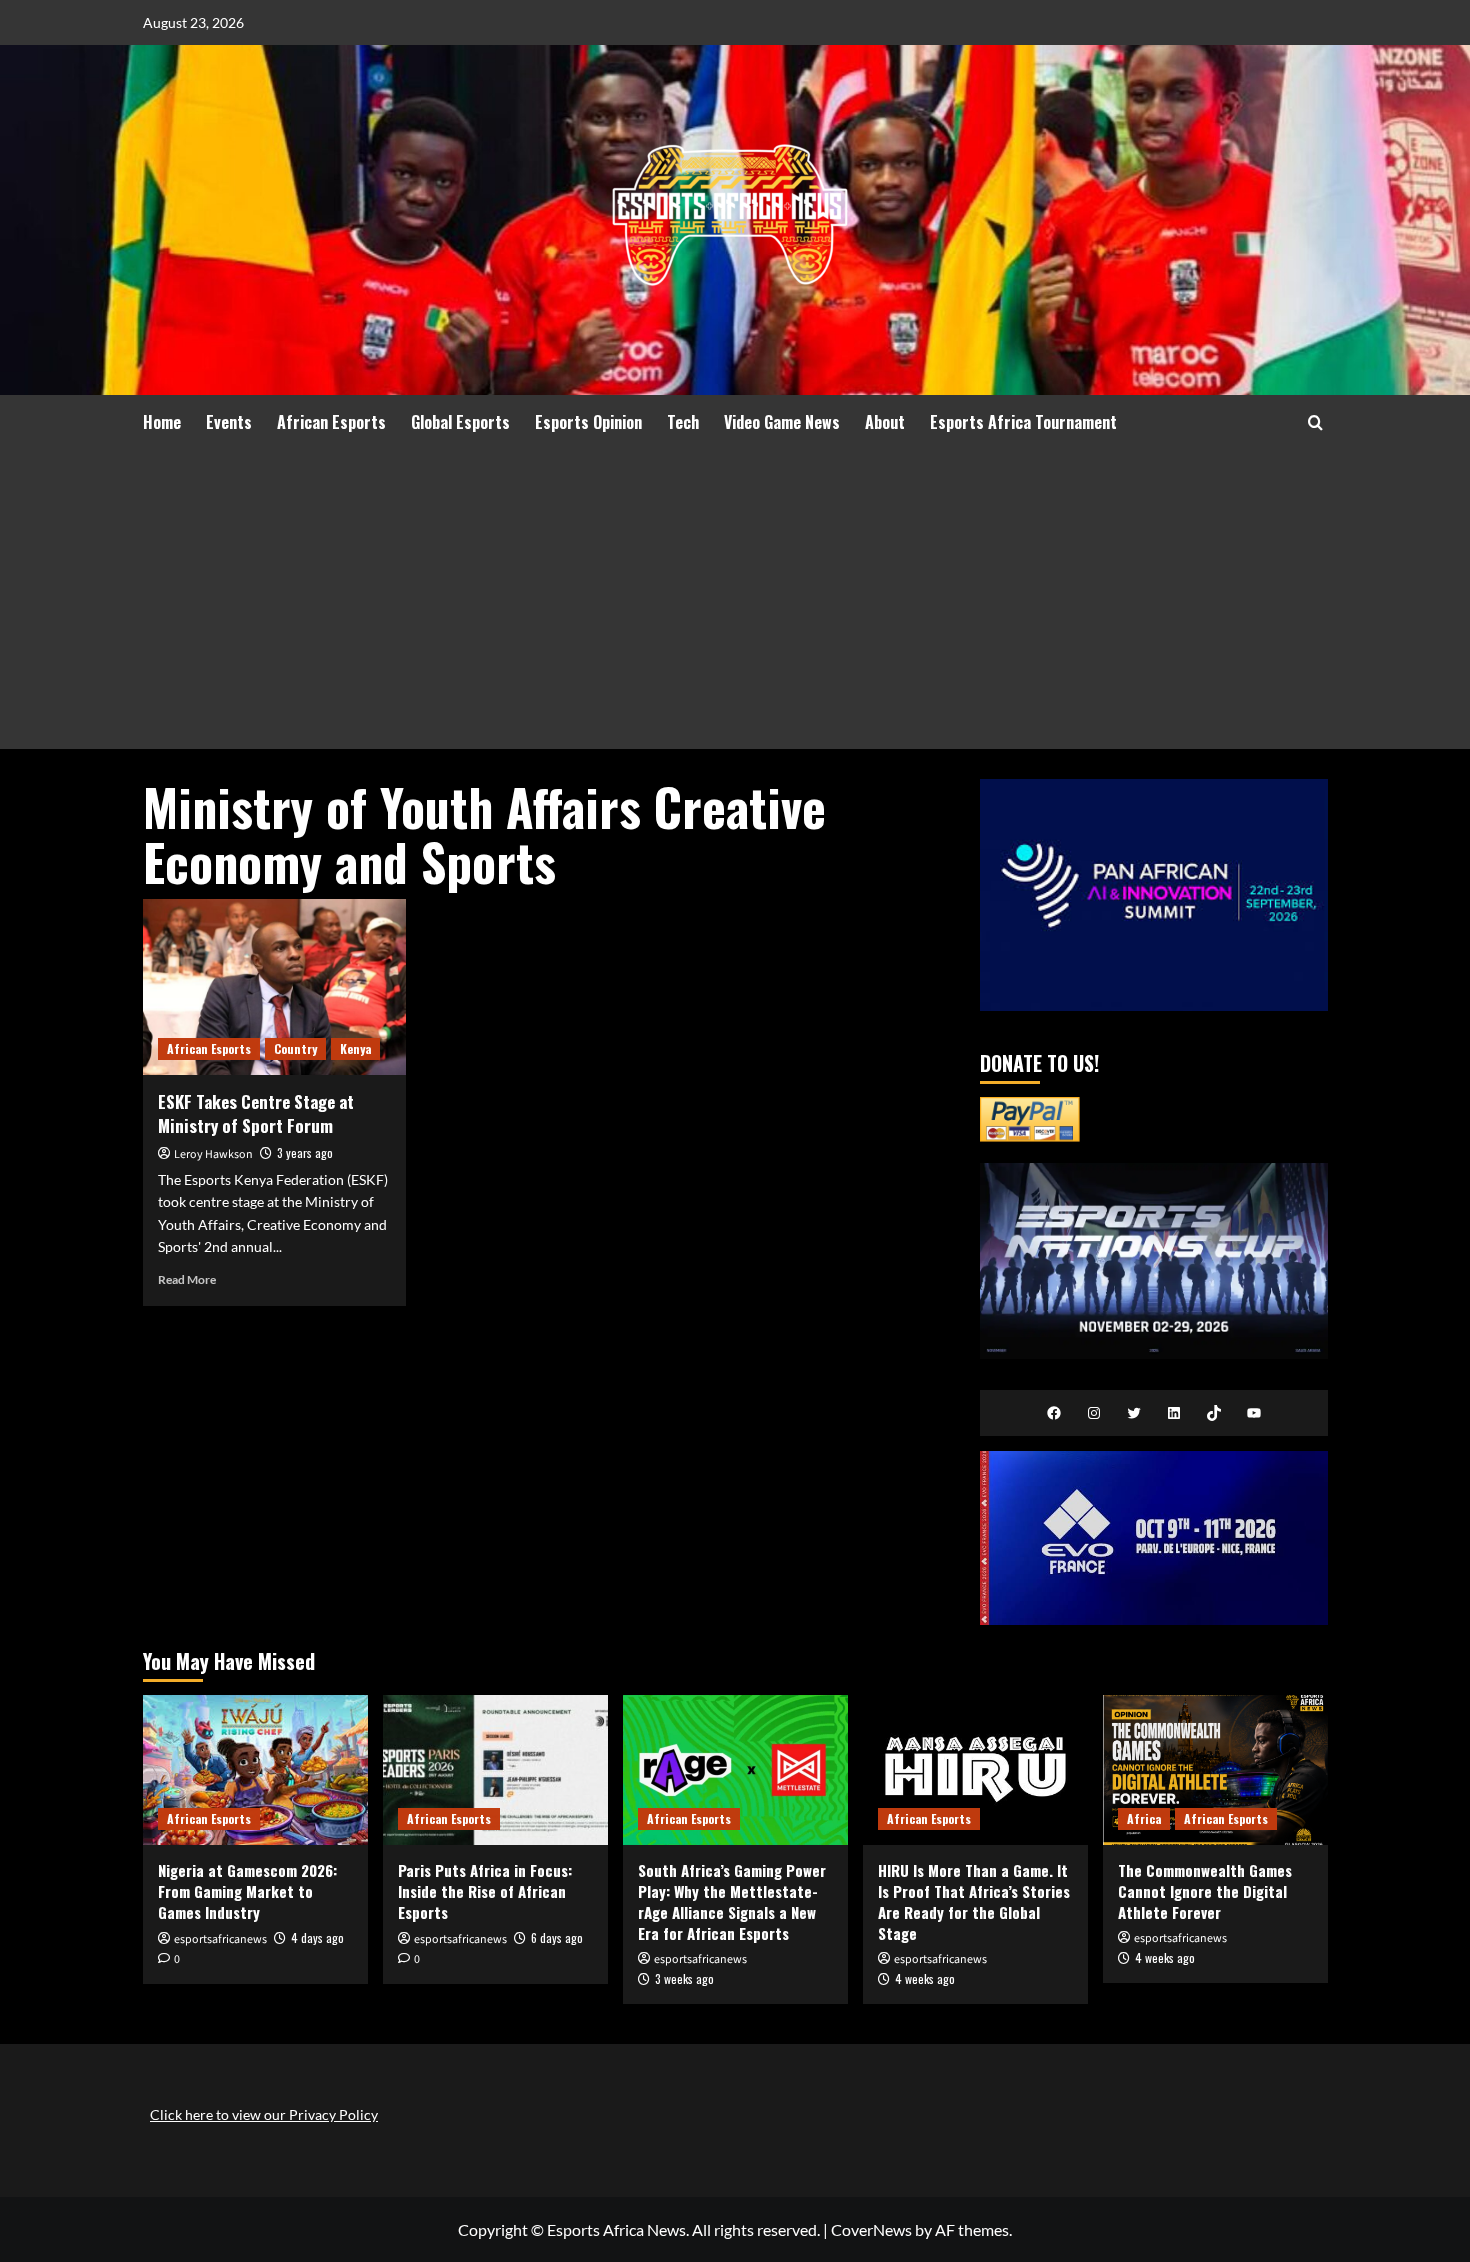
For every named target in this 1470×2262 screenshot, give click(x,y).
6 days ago (557, 1937)
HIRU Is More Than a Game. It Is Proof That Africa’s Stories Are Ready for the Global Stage (974, 1901)
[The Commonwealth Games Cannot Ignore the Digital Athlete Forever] (1215, 1770)
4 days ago (317, 1937)
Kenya (355, 1048)
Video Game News (782, 422)
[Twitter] (1134, 1413)
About (885, 422)
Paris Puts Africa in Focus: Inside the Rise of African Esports (485, 1891)
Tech (683, 422)
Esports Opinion (588, 422)
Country (295, 1048)
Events (229, 422)
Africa (1144, 1818)
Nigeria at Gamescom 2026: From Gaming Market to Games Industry (247, 1891)
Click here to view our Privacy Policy (264, 2114)
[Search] (1315, 422)
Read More (187, 1279)
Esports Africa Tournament (1023, 422)
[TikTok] (1214, 1413)
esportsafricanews (220, 1939)
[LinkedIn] (1174, 1413)
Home (162, 422)
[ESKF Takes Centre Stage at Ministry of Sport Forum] (275, 987)
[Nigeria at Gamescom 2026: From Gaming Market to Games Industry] (255, 1770)
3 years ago (305, 1152)
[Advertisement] (735, 599)
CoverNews (871, 2229)
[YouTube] (1254, 1413)
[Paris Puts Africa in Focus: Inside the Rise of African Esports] (495, 1770)
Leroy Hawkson (213, 1154)
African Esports (331, 422)
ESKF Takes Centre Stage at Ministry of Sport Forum (256, 1113)
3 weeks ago (684, 1978)
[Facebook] (1054, 1413)
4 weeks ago (925, 1978)
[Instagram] (1094, 1413)
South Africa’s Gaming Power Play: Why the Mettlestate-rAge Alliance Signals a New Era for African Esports (732, 1901)
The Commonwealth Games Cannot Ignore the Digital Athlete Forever (1205, 1891)
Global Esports (460, 422)
